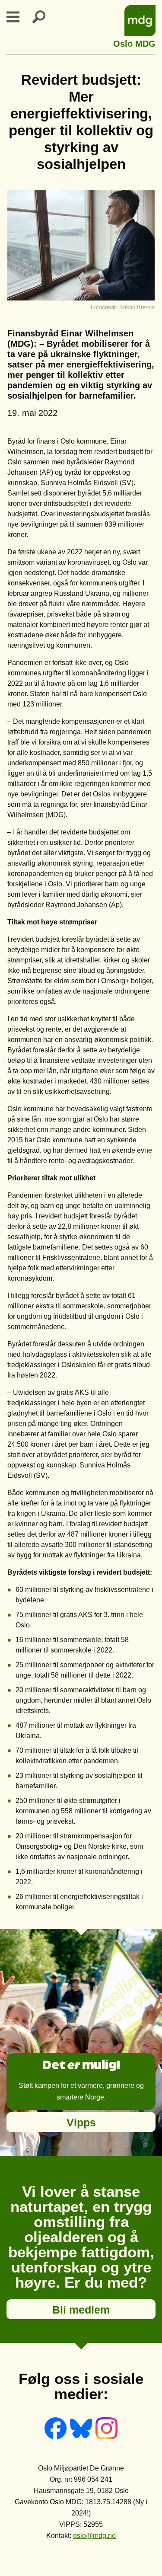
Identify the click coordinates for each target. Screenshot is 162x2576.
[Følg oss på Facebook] (56, 2437)
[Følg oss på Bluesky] (82, 2437)
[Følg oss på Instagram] (106, 2437)
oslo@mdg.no (94, 2536)
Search (44, 17)
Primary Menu (18, 17)
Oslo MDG (134, 43)
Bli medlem (81, 2310)
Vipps (81, 2122)
